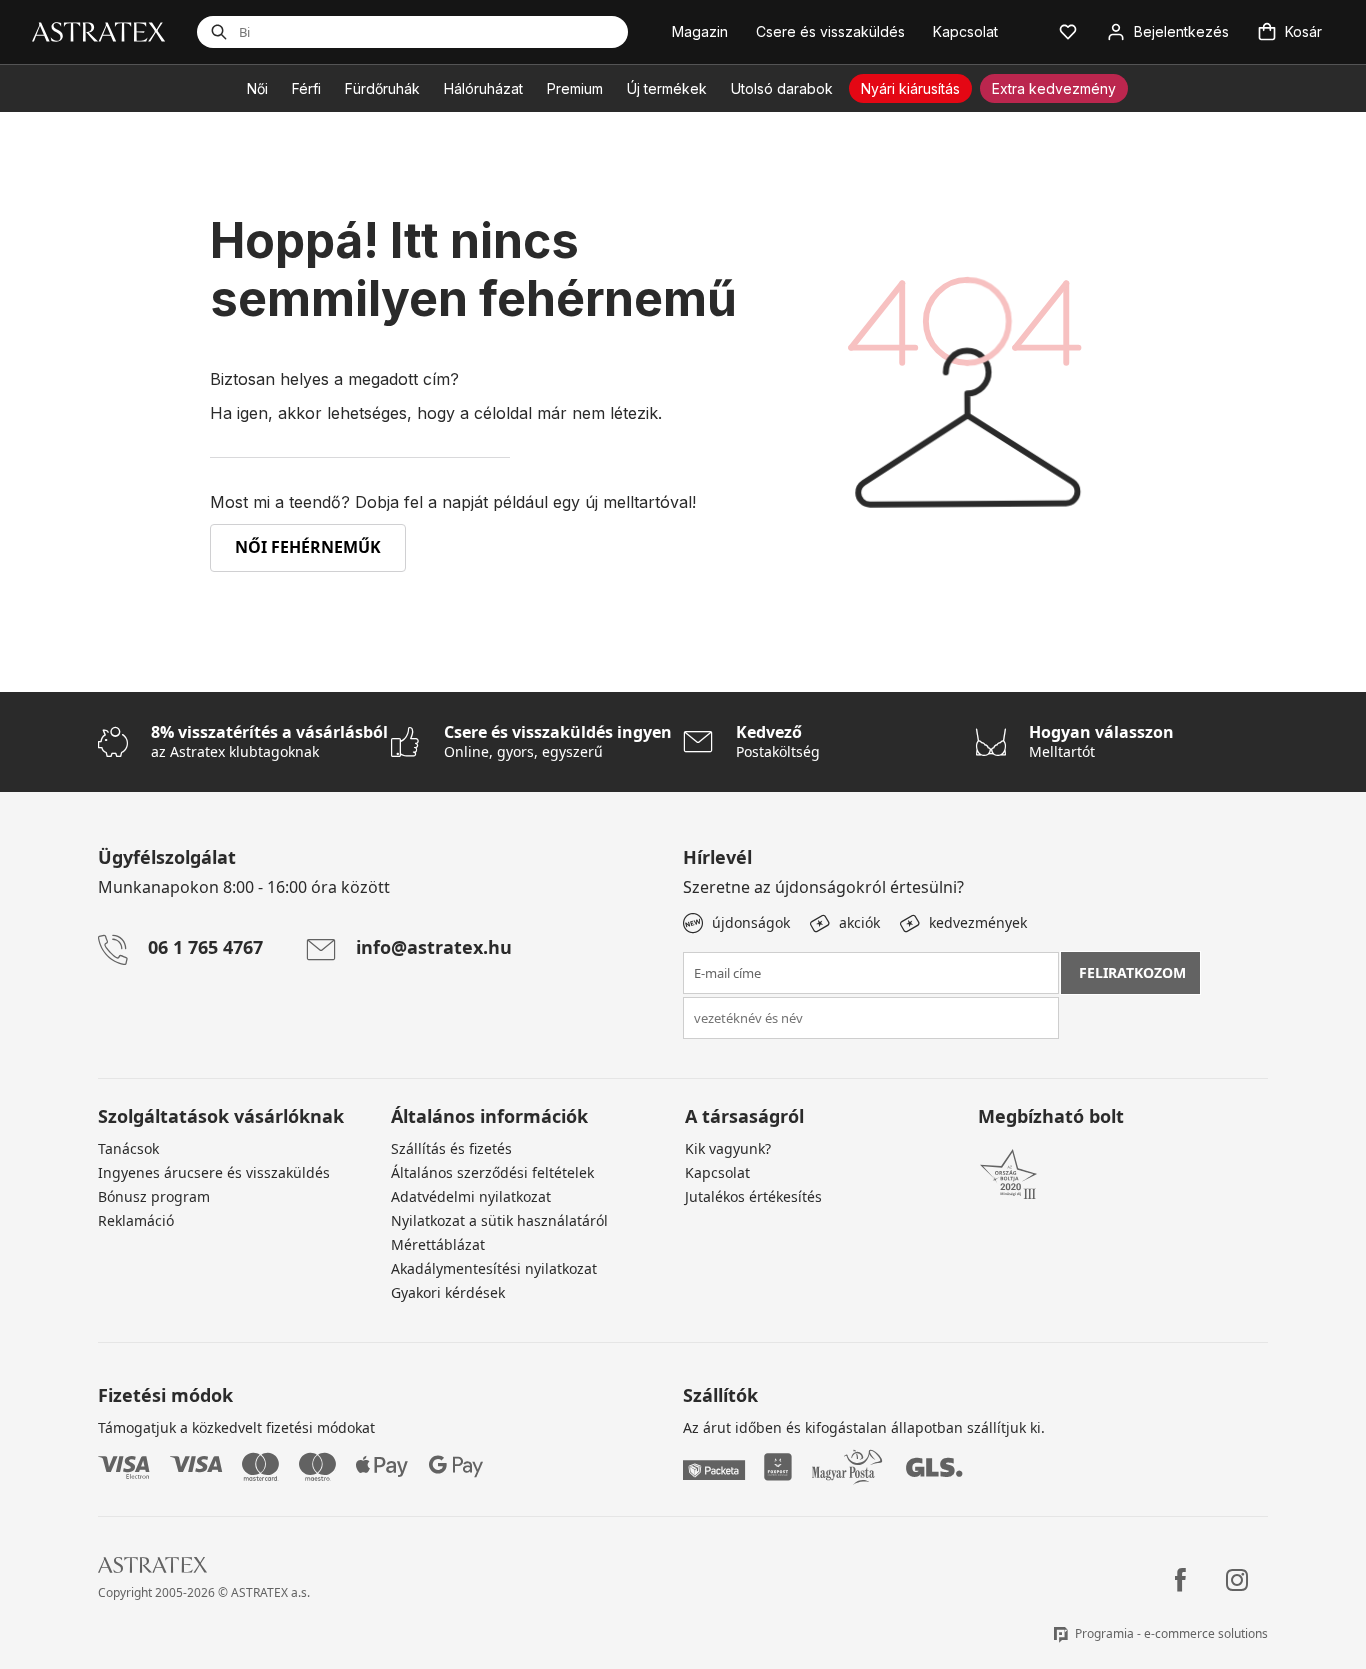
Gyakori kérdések (448, 1292)
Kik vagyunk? (728, 1148)
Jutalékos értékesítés (753, 1196)
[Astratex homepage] (98, 30)
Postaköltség (778, 741)
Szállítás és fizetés (451, 1148)
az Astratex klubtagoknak (269, 741)
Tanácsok (128, 1148)
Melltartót (1101, 741)
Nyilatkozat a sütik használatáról (499, 1220)
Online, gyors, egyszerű (558, 741)
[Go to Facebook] (1180, 1580)
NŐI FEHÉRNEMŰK (308, 547)
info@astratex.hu (434, 947)
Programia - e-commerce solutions (1171, 1633)
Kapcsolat (717, 1172)
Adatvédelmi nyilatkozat (471, 1196)
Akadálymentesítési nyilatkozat (494, 1268)
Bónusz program (154, 1196)
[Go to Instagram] (1237, 1580)
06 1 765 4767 (205, 947)
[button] (1068, 32)
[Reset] (522, 32)
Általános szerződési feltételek (492, 1172)
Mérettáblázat (438, 1244)
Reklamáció (136, 1220)
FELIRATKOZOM (1132, 972)
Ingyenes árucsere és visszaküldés (214, 1172)
